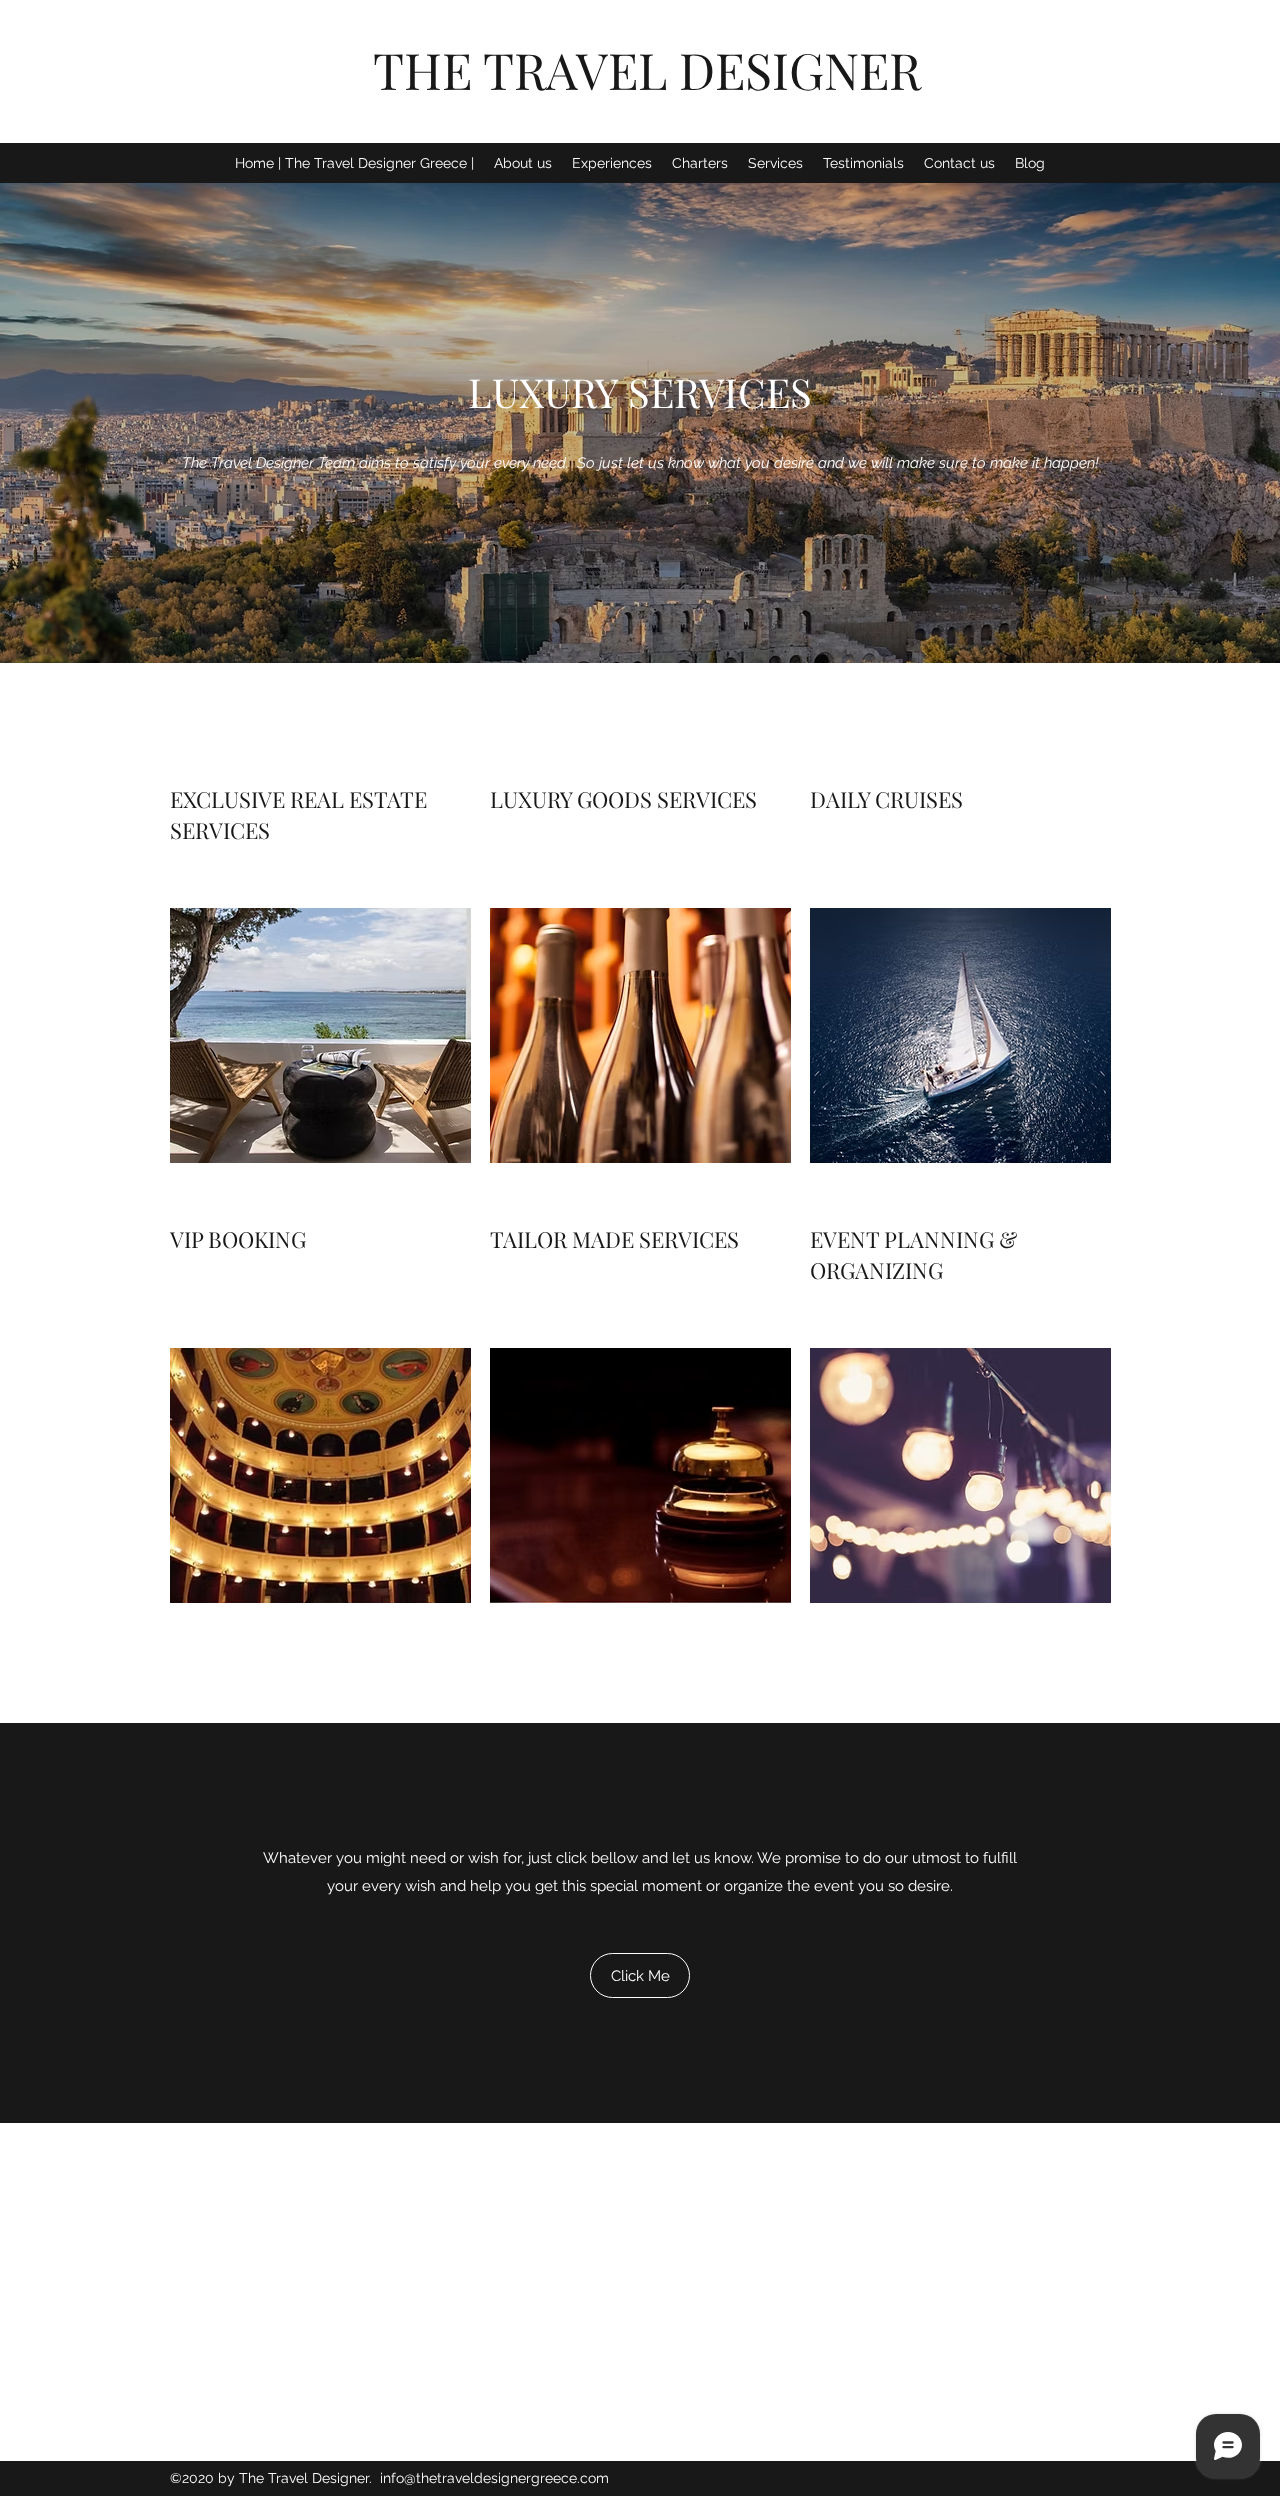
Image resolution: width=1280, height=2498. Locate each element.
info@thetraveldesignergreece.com (494, 2478)
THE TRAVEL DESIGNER (647, 69)
